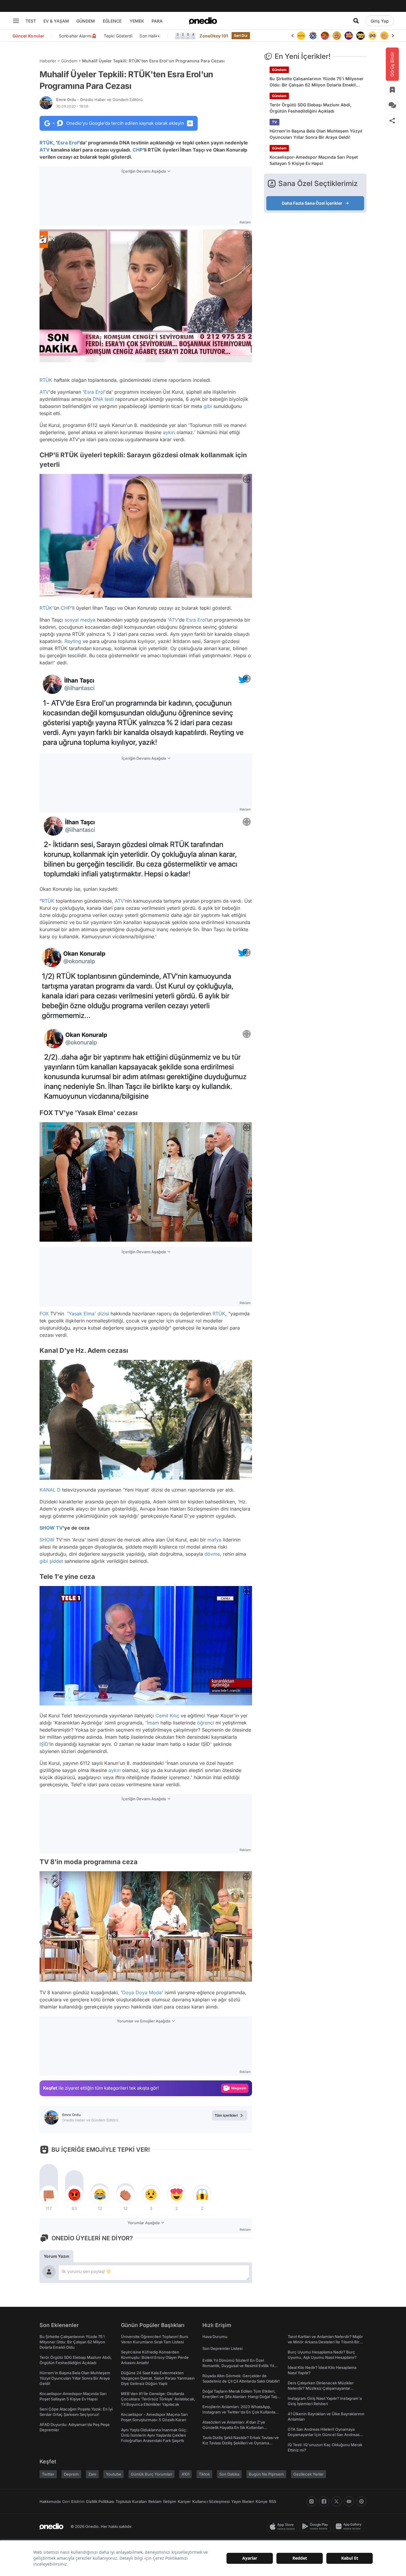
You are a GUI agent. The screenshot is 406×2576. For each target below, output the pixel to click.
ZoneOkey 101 (214, 36)
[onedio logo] (203, 21)
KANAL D (50, 1490)
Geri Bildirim (73, 2501)
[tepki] (49, 2195)
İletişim (170, 2501)
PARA (157, 21)
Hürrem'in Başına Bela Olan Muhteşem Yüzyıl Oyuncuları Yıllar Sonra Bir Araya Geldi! (316, 134)
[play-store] (316, 2526)
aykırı (169, 432)
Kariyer (184, 2501)
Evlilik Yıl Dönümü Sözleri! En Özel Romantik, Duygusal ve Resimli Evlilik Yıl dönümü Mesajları (238, 2366)
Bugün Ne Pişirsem (266, 2474)
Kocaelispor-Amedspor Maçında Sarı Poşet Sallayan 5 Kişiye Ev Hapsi (314, 160)
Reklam (155, 2501)
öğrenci (206, 1723)
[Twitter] (336, 2501)
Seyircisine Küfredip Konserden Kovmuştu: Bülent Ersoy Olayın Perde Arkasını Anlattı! (155, 2357)
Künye (262, 2501)
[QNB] (301, 36)
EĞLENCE (112, 21)
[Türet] (313, 36)
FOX (44, 1314)
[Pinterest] (361, 2501)
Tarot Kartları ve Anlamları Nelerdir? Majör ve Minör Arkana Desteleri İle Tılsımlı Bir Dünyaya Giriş (325, 2342)
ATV (45, 150)
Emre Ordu (99, 100)
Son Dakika (229, 2474)
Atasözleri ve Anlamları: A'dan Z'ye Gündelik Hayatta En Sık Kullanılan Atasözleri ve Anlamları (234, 2427)
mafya (214, 1540)
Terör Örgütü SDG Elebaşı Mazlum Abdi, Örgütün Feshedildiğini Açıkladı (310, 108)
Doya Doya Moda (142, 1992)
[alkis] (372, 36)
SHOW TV (51, 1528)
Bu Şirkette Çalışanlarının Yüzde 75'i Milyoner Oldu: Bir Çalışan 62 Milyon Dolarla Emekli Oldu (317, 82)
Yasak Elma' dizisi (89, 1314)
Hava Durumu (215, 2337)
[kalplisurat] (384, 36)
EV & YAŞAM (56, 21)
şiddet (56, 1561)
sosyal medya (80, 620)
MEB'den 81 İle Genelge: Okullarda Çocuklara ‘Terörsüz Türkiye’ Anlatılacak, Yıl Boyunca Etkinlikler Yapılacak (158, 2399)
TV (274, 122)
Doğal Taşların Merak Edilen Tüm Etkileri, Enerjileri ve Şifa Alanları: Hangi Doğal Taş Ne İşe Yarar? (240, 2397)
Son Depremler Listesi (222, 2348)
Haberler (48, 61)
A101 (185, 2474)
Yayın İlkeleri (243, 2501)
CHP (138, 150)
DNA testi (103, 399)
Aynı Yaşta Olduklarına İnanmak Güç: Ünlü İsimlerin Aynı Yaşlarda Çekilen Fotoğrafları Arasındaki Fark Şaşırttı (154, 2435)
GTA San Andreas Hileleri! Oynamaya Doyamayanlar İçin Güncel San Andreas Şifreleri (324, 2435)
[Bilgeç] (325, 36)
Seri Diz (241, 36)
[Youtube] (349, 2501)
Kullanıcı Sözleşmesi (211, 2501)
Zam (92, 2474)
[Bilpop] (337, 36)
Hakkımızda (50, 2501)
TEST (31, 21)
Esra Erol (68, 143)
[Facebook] (324, 2501)
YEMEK (137, 21)
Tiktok (204, 2474)
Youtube (114, 2474)
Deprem (71, 2474)
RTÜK (46, 143)
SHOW (47, 1540)
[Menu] (16, 21)
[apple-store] (283, 2526)
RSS (273, 2501)
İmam (153, 1723)
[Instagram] (311, 2501)
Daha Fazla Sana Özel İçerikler (312, 203)
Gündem (69, 61)
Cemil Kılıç (167, 1716)
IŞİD (44, 1744)
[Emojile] (349, 36)
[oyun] (361, 36)
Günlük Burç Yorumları (151, 2474)
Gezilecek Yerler (309, 2474)
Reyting (73, 641)
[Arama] (356, 21)
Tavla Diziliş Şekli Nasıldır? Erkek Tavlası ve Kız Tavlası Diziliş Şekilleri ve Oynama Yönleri (241, 2443)
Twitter (48, 2474)
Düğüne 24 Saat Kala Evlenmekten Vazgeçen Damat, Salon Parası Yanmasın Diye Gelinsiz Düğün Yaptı (158, 2378)
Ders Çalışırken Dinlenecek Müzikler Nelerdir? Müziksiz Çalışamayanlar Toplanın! (321, 2388)
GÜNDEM (86, 21)
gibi (208, 406)
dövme (212, 1554)
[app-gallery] (350, 2526)
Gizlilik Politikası (100, 2501)
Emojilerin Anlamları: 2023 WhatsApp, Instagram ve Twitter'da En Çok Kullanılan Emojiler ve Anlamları (240, 2412)
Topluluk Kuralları (131, 2501)
